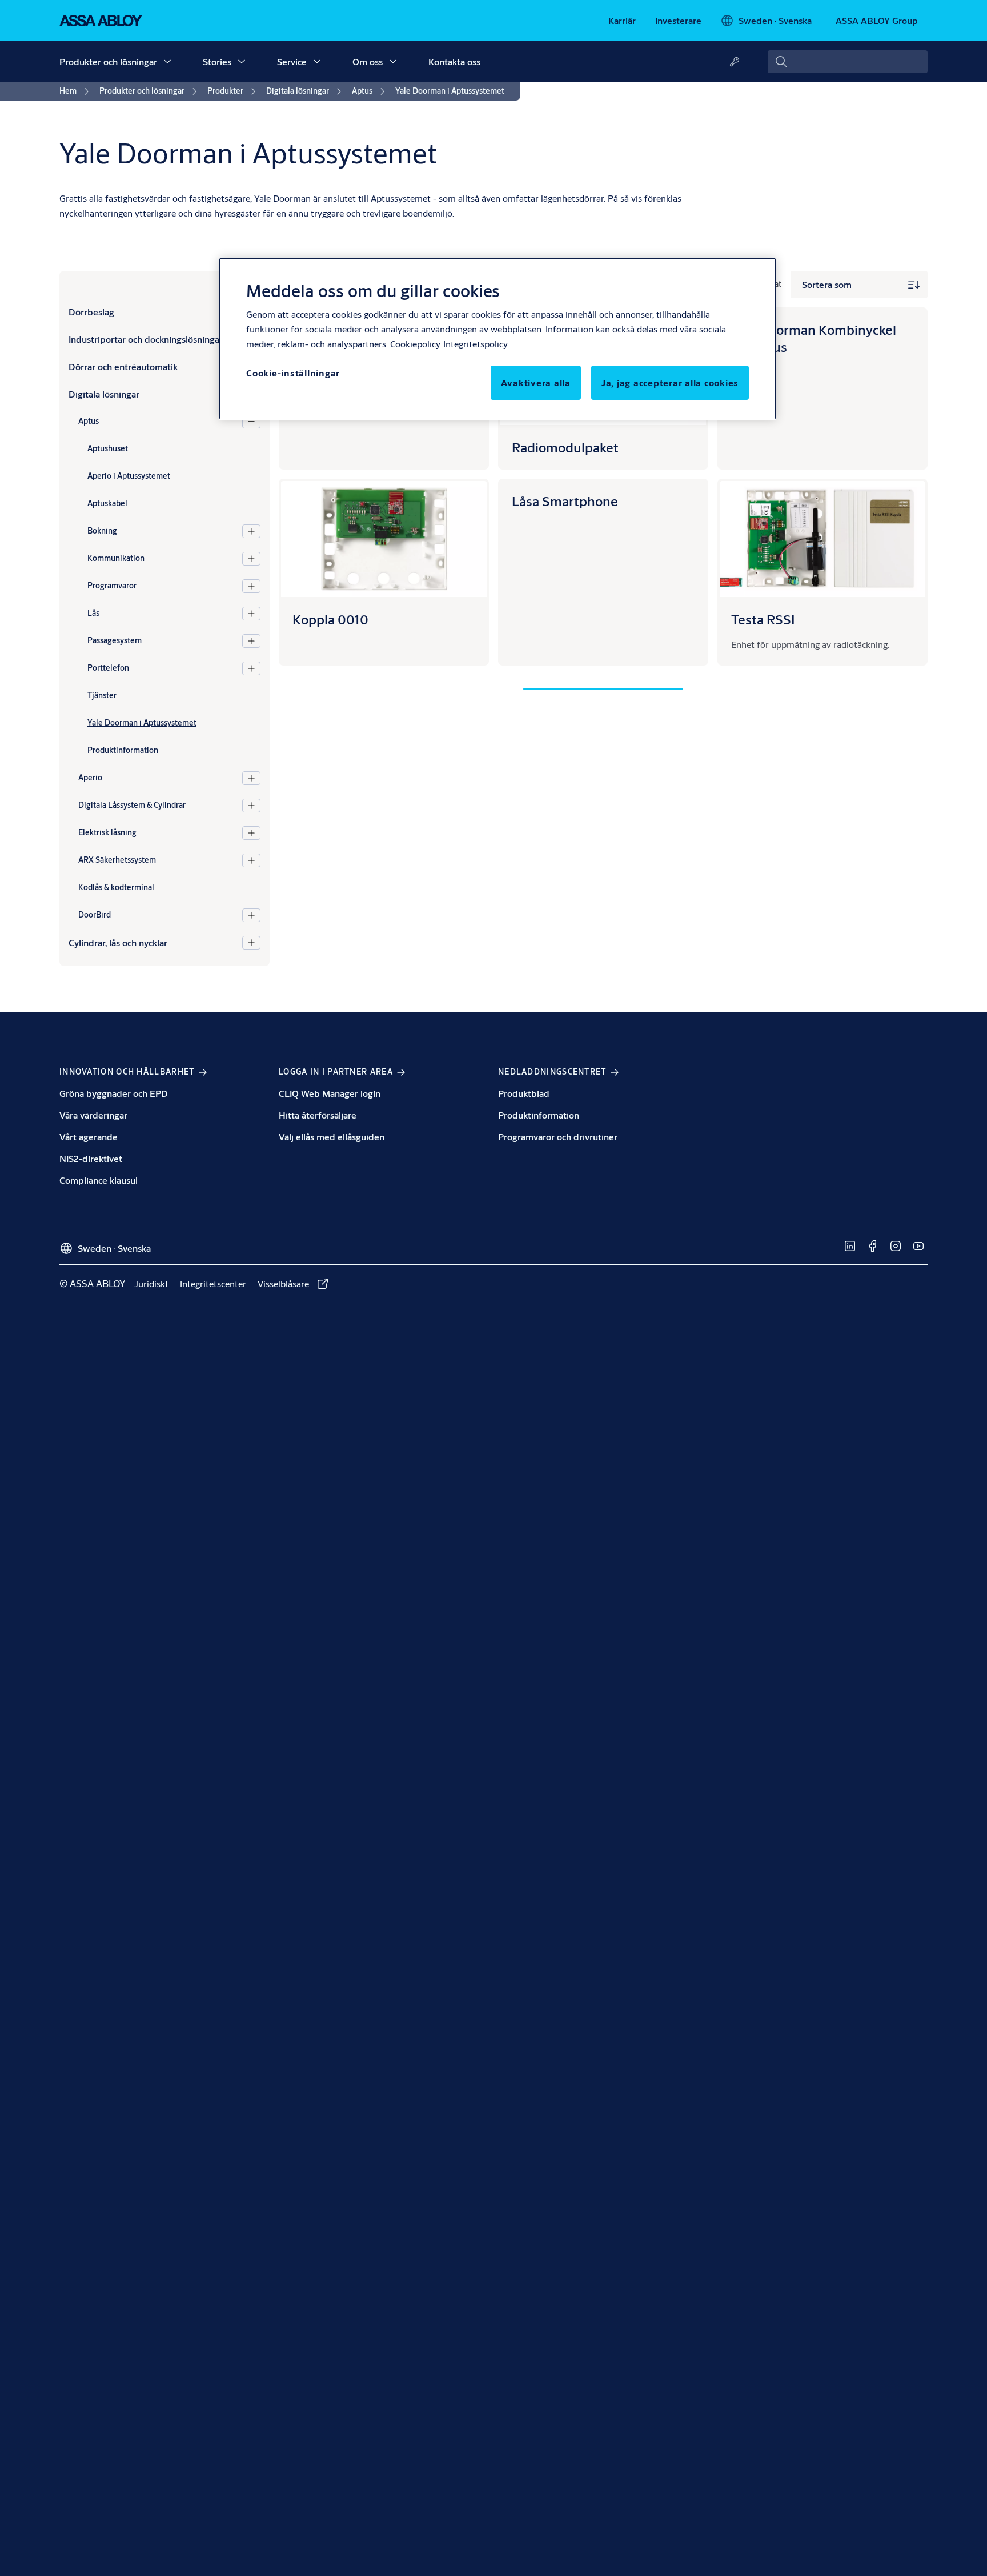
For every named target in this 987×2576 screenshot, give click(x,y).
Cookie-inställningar (293, 373)
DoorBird (95, 915)
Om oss (368, 61)
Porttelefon (108, 668)
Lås (93, 613)
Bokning (102, 531)
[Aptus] (251, 422)
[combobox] (848, 62)
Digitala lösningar (104, 394)
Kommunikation (116, 558)
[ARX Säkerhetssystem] (251, 860)
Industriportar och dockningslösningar (146, 339)
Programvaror (112, 586)
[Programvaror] (251, 586)
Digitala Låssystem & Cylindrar (132, 805)
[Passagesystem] (251, 641)
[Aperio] (251, 778)
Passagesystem (115, 640)
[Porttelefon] (251, 668)
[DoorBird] (251, 915)
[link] (622, 21)
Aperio (90, 778)
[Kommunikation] (251, 559)
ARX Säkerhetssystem (117, 860)
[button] (167, 62)
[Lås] (251, 614)
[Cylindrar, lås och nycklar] (251, 943)
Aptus (89, 421)
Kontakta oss (454, 61)
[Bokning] (251, 531)
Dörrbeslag (91, 312)
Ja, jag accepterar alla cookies (670, 382)
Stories (217, 61)
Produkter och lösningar (108, 61)
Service (292, 61)
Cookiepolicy (415, 344)
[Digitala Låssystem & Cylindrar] (251, 806)
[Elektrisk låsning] (251, 833)
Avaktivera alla (536, 382)
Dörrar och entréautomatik (123, 366)
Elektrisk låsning (107, 832)
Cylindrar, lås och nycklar (118, 942)
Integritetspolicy (476, 344)
